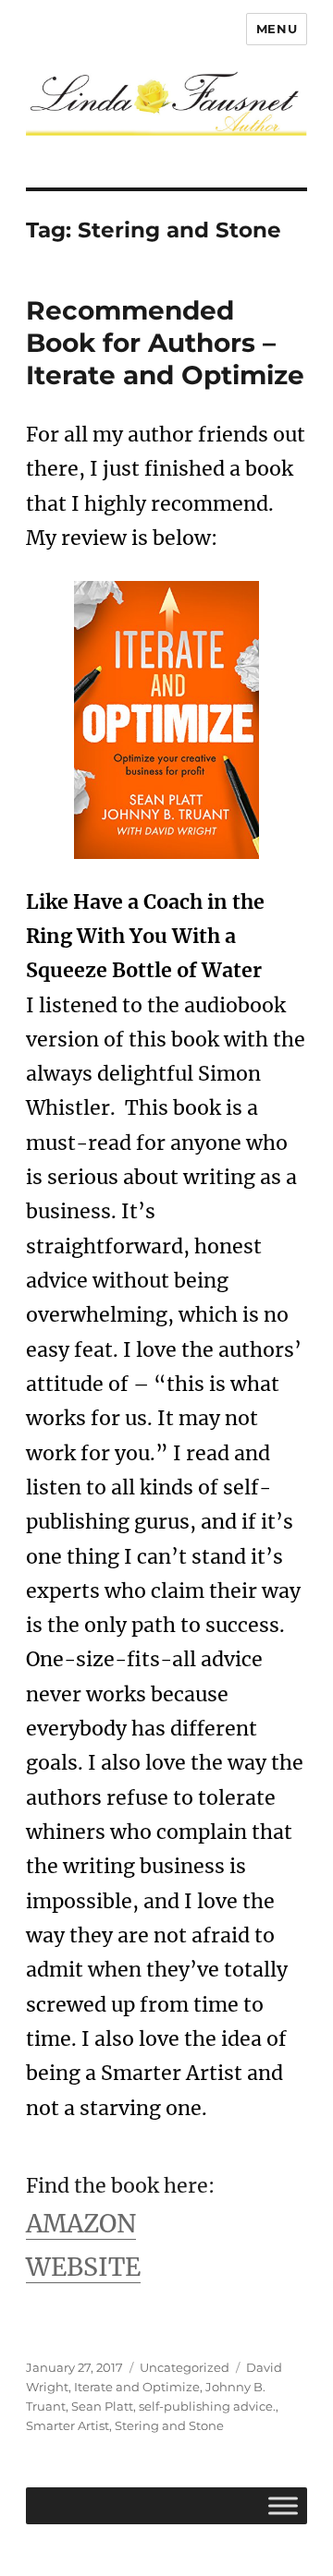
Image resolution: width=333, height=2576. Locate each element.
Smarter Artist (68, 2425)
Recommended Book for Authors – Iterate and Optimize (165, 343)
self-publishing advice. (207, 2406)
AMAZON (81, 2224)
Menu (277, 29)
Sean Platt (102, 2406)
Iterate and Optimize (137, 2387)
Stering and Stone (169, 2425)
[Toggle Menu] (283, 2505)
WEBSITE (83, 2267)
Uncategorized (185, 2367)
